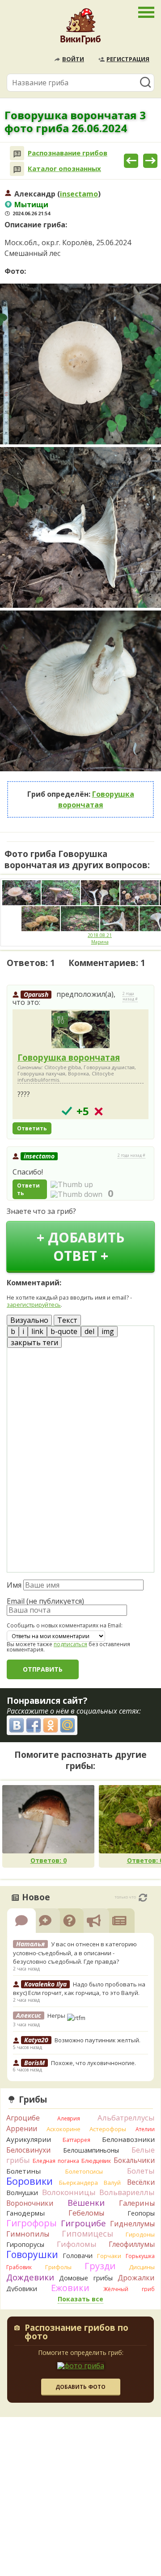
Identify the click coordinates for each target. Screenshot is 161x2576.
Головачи (78, 2256)
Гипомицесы (87, 2233)
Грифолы (58, 2267)
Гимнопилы (28, 2234)
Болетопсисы (84, 2171)
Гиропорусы (25, 2244)
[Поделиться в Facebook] (34, 1725)
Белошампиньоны (91, 2150)
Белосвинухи (28, 2150)
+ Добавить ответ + (80, 1246)
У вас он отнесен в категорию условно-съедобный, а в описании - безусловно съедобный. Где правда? (75, 1953)
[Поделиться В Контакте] (17, 1725)
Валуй (112, 2183)
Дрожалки (136, 2278)
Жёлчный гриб (129, 2289)
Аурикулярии (29, 2139)
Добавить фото (80, 2387)
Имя (14, 1585)
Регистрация (128, 59)
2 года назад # (130, 996)
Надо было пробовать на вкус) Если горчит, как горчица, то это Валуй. (79, 1989)
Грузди (100, 2266)
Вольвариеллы (127, 2192)
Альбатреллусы (126, 2118)
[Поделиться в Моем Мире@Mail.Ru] (68, 1725)
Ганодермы (25, 2213)
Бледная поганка (56, 2161)
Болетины (23, 2171)
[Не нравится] (76, 1194)
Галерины (137, 2203)
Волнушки (22, 2193)
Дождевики (30, 2277)
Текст (67, 1320)
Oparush (36, 994)
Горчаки (109, 2256)
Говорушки (32, 2254)
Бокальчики (134, 2160)
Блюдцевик (96, 2161)
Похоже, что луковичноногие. (93, 2063)
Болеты (141, 2171)
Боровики (30, 2181)
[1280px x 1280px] (80, 364)
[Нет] (99, 1111)
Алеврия (69, 2118)
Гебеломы (86, 2213)
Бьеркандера (78, 2183)
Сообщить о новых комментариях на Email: (65, 1626)
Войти (73, 59)
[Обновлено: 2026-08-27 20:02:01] (143, 1898)
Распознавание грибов (68, 153)
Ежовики (70, 2288)
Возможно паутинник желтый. (97, 2040)
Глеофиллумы (132, 2244)
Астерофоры (108, 2129)
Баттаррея (76, 2140)
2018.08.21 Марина (100, 939)
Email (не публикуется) (45, 1601)
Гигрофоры (32, 2223)
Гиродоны (140, 2234)
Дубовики (22, 2289)
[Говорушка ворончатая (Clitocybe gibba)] (80, 1030)
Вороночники (30, 2203)
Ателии (145, 2129)
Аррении (22, 2129)
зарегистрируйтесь (34, 1305)
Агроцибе (23, 2118)
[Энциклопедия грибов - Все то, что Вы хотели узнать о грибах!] (80, 29)
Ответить (32, 1128)
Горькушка (140, 2256)
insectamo (79, 194)
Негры (57, 2016)
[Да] (67, 1111)
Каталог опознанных (64, 169)
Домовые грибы (86, 2278)
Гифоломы (77, 2244)
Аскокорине (64, 2129)
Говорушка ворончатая (69, 1057)
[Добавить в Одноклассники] (51, 1725)
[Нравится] (72, 1184)
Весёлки (141, 2182)
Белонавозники (128, 2139)
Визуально (29, 1320)
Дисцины (142, 2267)
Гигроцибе (83, 2223)
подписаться (70, 1644)
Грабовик (19, 2267)
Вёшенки (86, 2203)
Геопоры (141, 2213)
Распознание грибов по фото (76, 2333)
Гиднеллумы (132, 2224)
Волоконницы (69, 2192)
